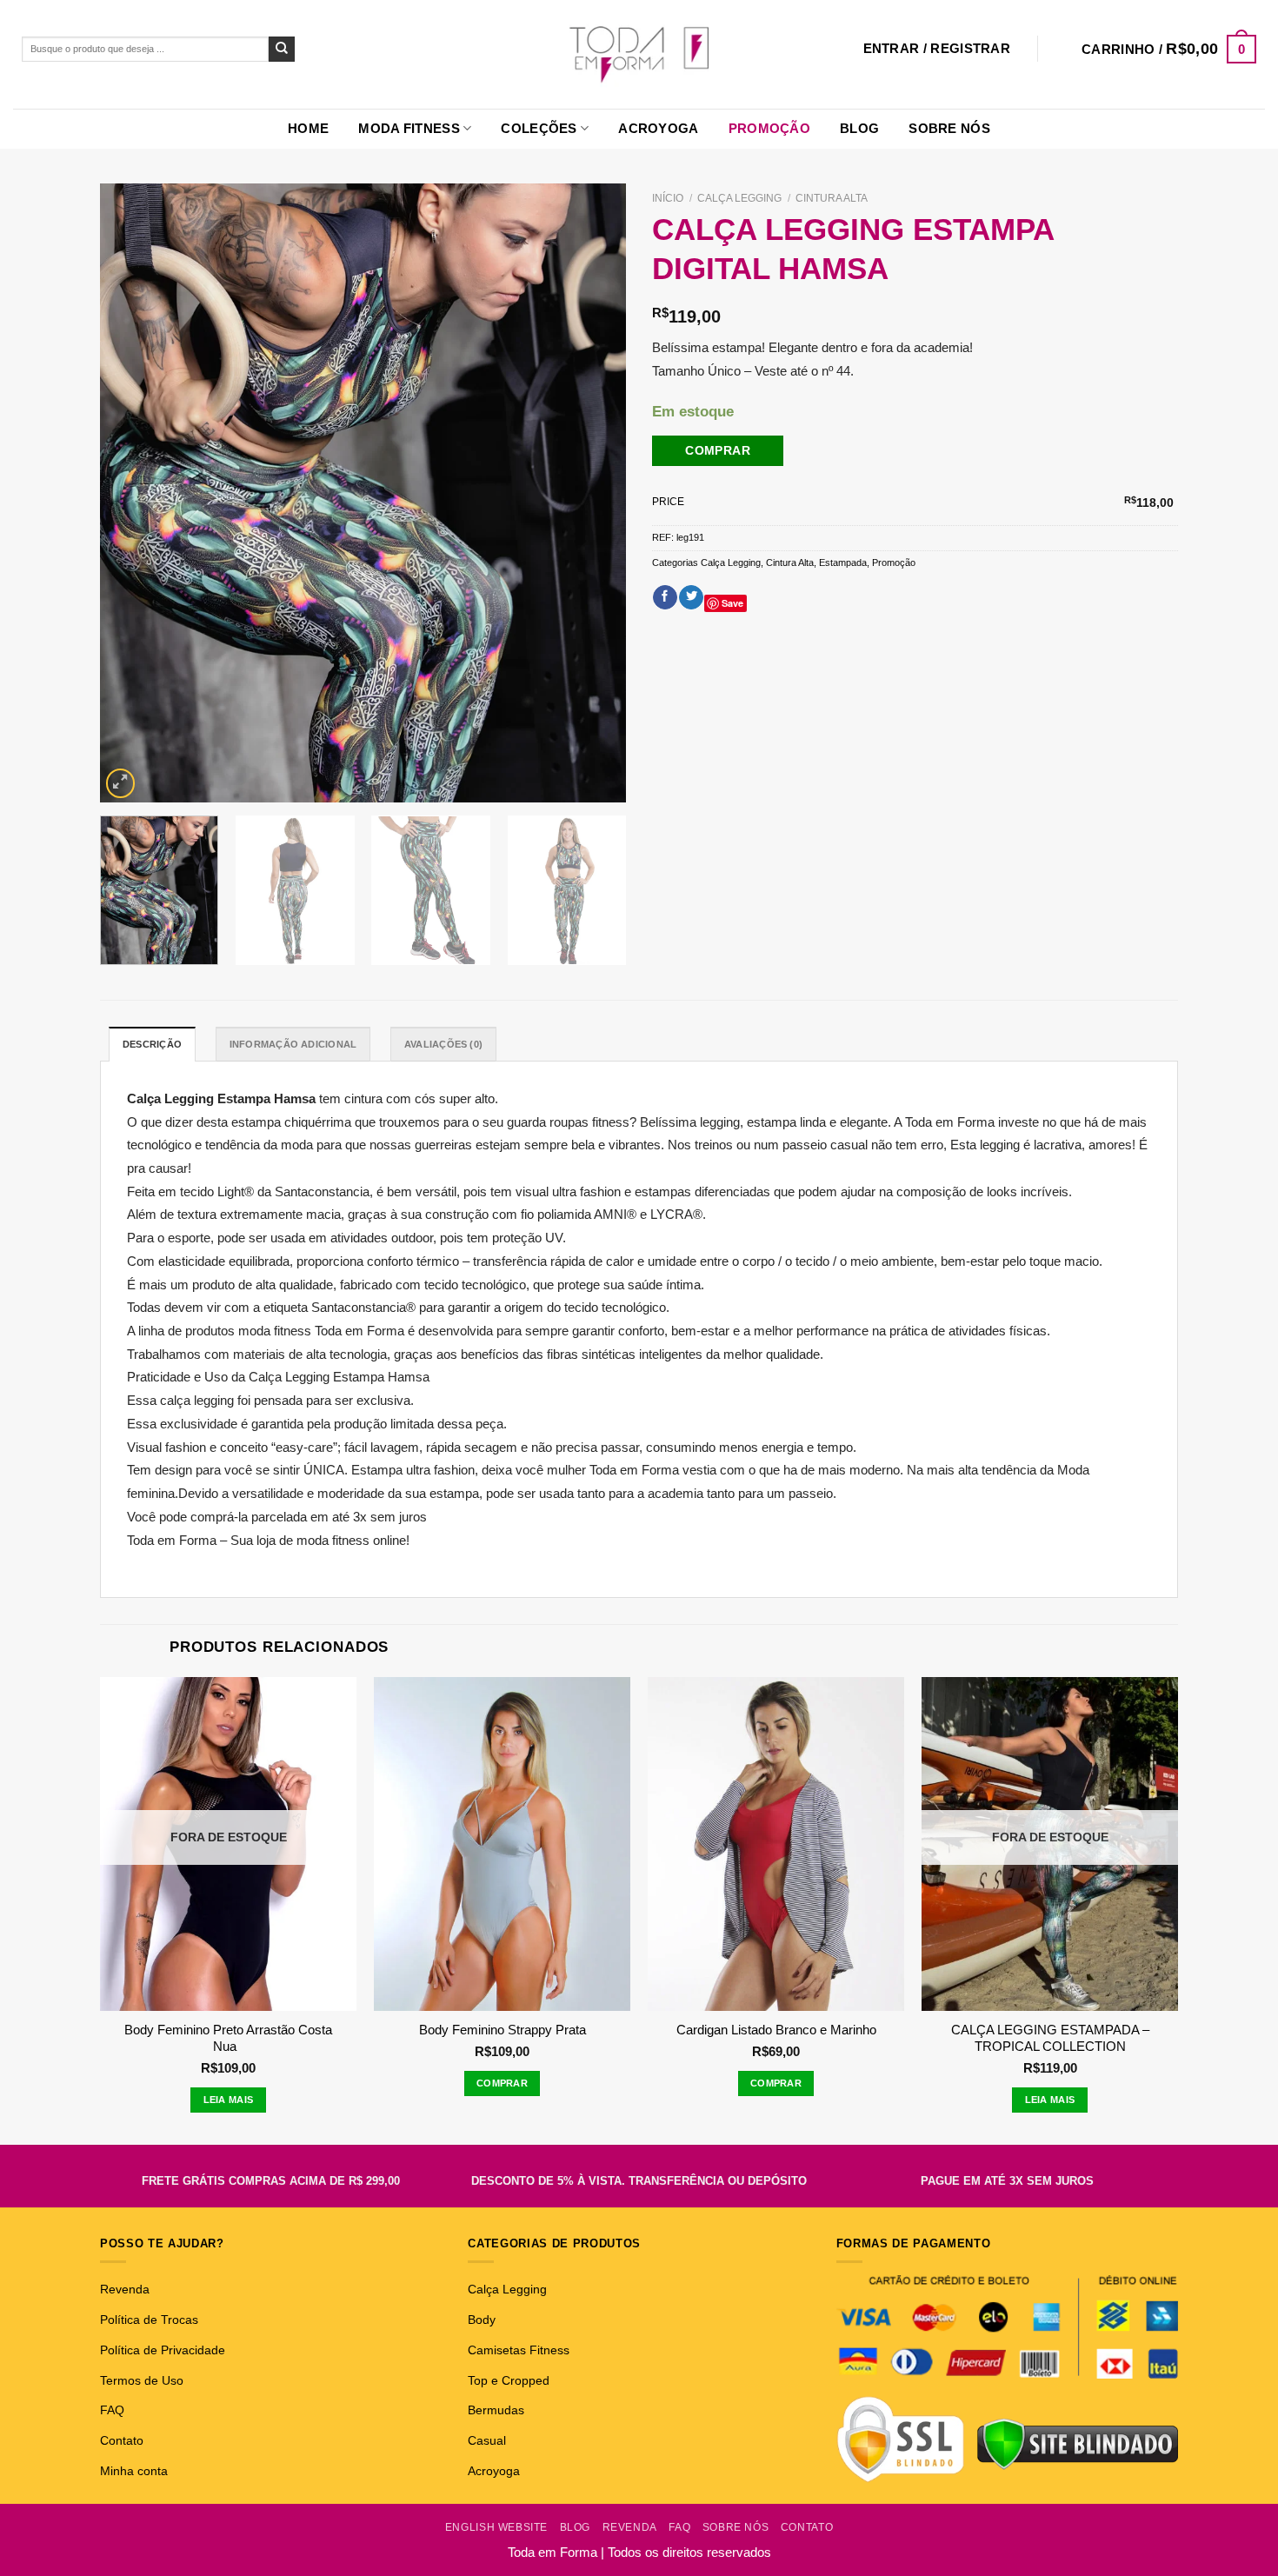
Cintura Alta (832, 198)
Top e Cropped (509, 2380)
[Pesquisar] (282, 50)
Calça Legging (739, 198)
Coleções (539, 128)
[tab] (152, 1044)
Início (668, 198)
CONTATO (807, 2527)
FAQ (112, 2410)
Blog (859, 128)
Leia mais (229, 2100)
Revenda (125, 2289)
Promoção (769, 128)
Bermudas (496, 2410)
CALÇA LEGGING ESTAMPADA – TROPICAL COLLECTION (1050, 2038)
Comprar (718, 450)
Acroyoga (658, 128)
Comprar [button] (502, 2083)
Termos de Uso (142, 2380)
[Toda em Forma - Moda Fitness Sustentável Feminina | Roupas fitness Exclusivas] (639, 54)
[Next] (594, 493)
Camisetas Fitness (519, 2350)
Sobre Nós (949, 128)
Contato (122, 2440)
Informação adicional (293, 1044)
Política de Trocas (149, 2320)
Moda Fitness (409, 128)
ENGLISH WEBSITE (496, 2527)
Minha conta (134, 2471)
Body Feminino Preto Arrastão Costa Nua (228, 2038)
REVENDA (630, 2527)
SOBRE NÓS (736, 2527)
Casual (487, 2440)
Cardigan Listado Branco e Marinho (776, 2030)
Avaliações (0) (443, 1044)
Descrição (152, 1044)
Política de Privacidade (163, 2350)
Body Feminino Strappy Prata (503, 2030)
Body (482, 2320)
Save (732, 603)
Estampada (843, 562)
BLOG (575, 2527)
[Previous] (132, 493)
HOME (308, 128)
